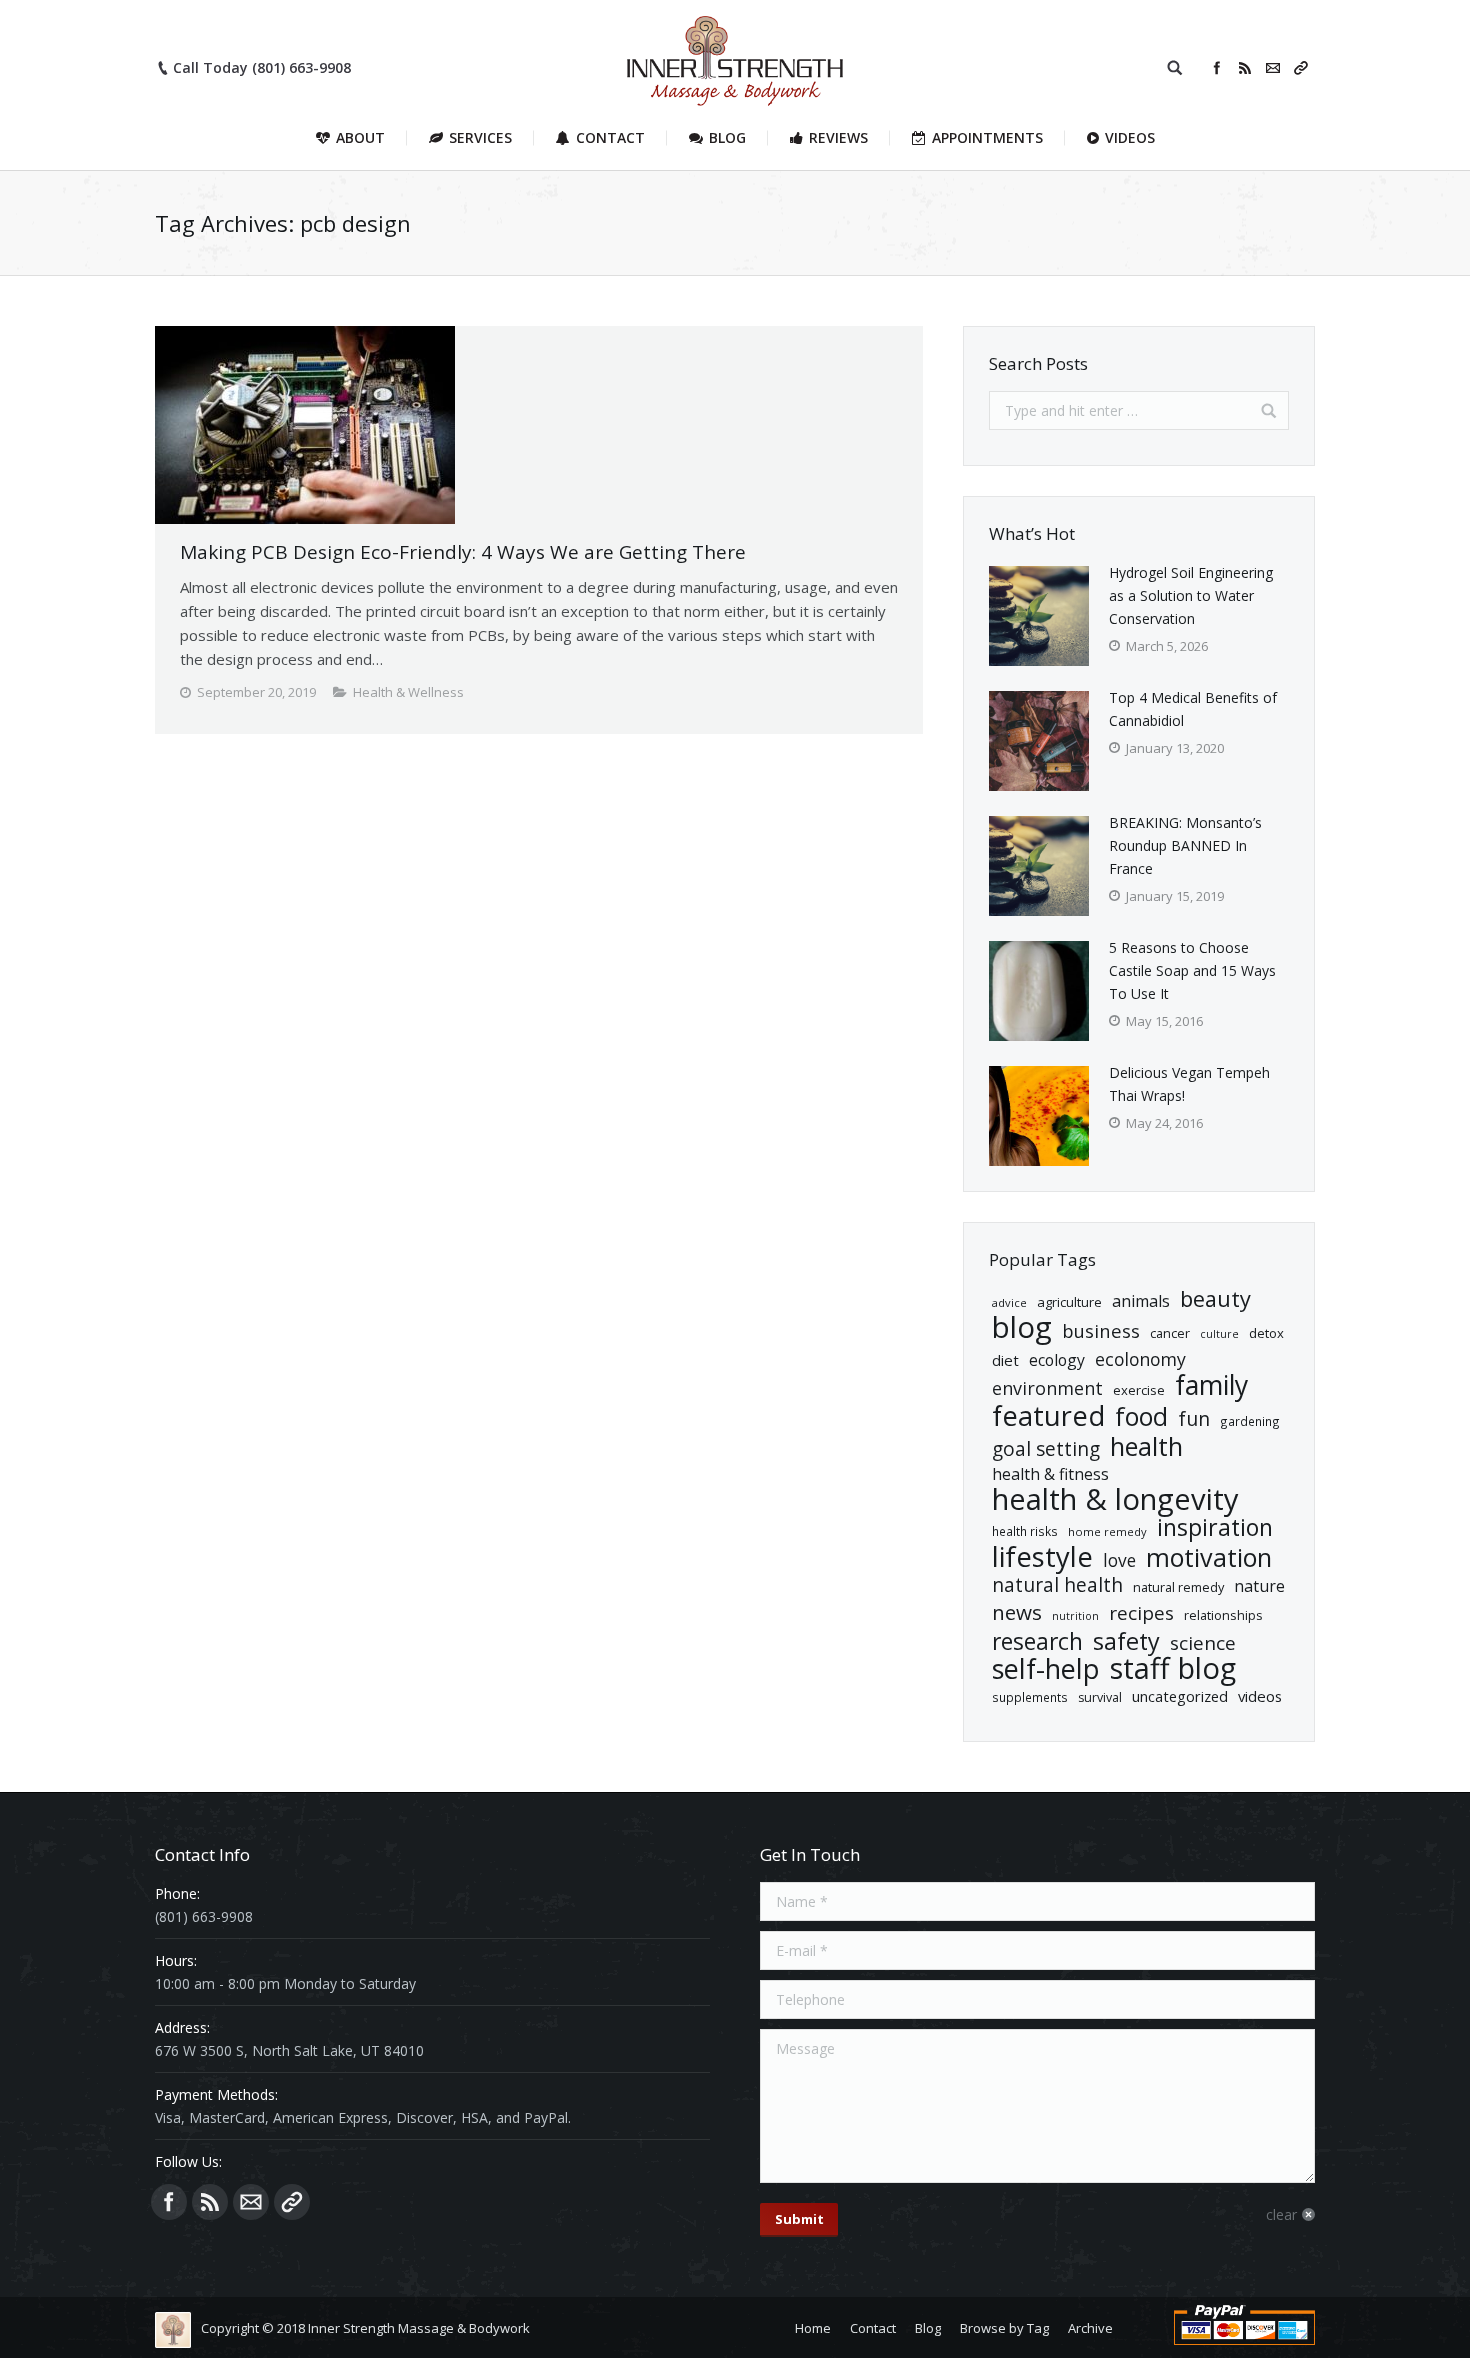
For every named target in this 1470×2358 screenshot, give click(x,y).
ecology (1057, 1360)
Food (1141, 1416)
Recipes (1141, 1613)
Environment (1047, 1388)
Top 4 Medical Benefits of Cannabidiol (1193, 709)
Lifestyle (1042, 1556)
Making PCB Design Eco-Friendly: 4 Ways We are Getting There (463, 552)
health (1146, 1446)
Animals (1141, 1301)
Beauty (1215, 1298)
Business (1101, 1330)
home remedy (1107, 1531)
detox (1266, 1333)
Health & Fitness (1050, 1474)
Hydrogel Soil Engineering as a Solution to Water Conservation (1191, 595)
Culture (1219, 1334)
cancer (1170, 1333)
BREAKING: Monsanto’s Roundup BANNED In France (1185, 845)
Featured (1048, 1415)
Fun (1194, 1418)
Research (1037, 1641)
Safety (1126, 1641)
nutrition (1075, 1616)
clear (1281, 2214)
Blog (1022, 1327)
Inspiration (1215, 1527)
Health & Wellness (408, 692)
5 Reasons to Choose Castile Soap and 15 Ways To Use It (1192, 970)
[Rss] (1245, 68)
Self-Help (1046, 1668)
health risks (1025, 1531)
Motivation (1209, 1557)
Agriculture (1069, 1302)
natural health (1057, 1585)
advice (1009, 1302)
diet (1005, 1360)
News (1017, 1612)
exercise (1139, 1390)
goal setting (1046, 1449)
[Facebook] (1217, 68)
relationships (1223, 1615)
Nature (1259, 1586)
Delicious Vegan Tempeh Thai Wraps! (1189, 1084)
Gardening (1250, 1421)
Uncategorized (1180, 1696)
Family (1211, 1385)
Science (1203, 1643)
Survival (1100, 1697)
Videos (1260, 1696)
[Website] (1301, 68)
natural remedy (1178, 1587)
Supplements (1030, 1697)
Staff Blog (1173, 1668)
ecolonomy (1140, 1359)
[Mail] (1273, 68)
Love (1119, 1560)
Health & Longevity (1115, 1499)
